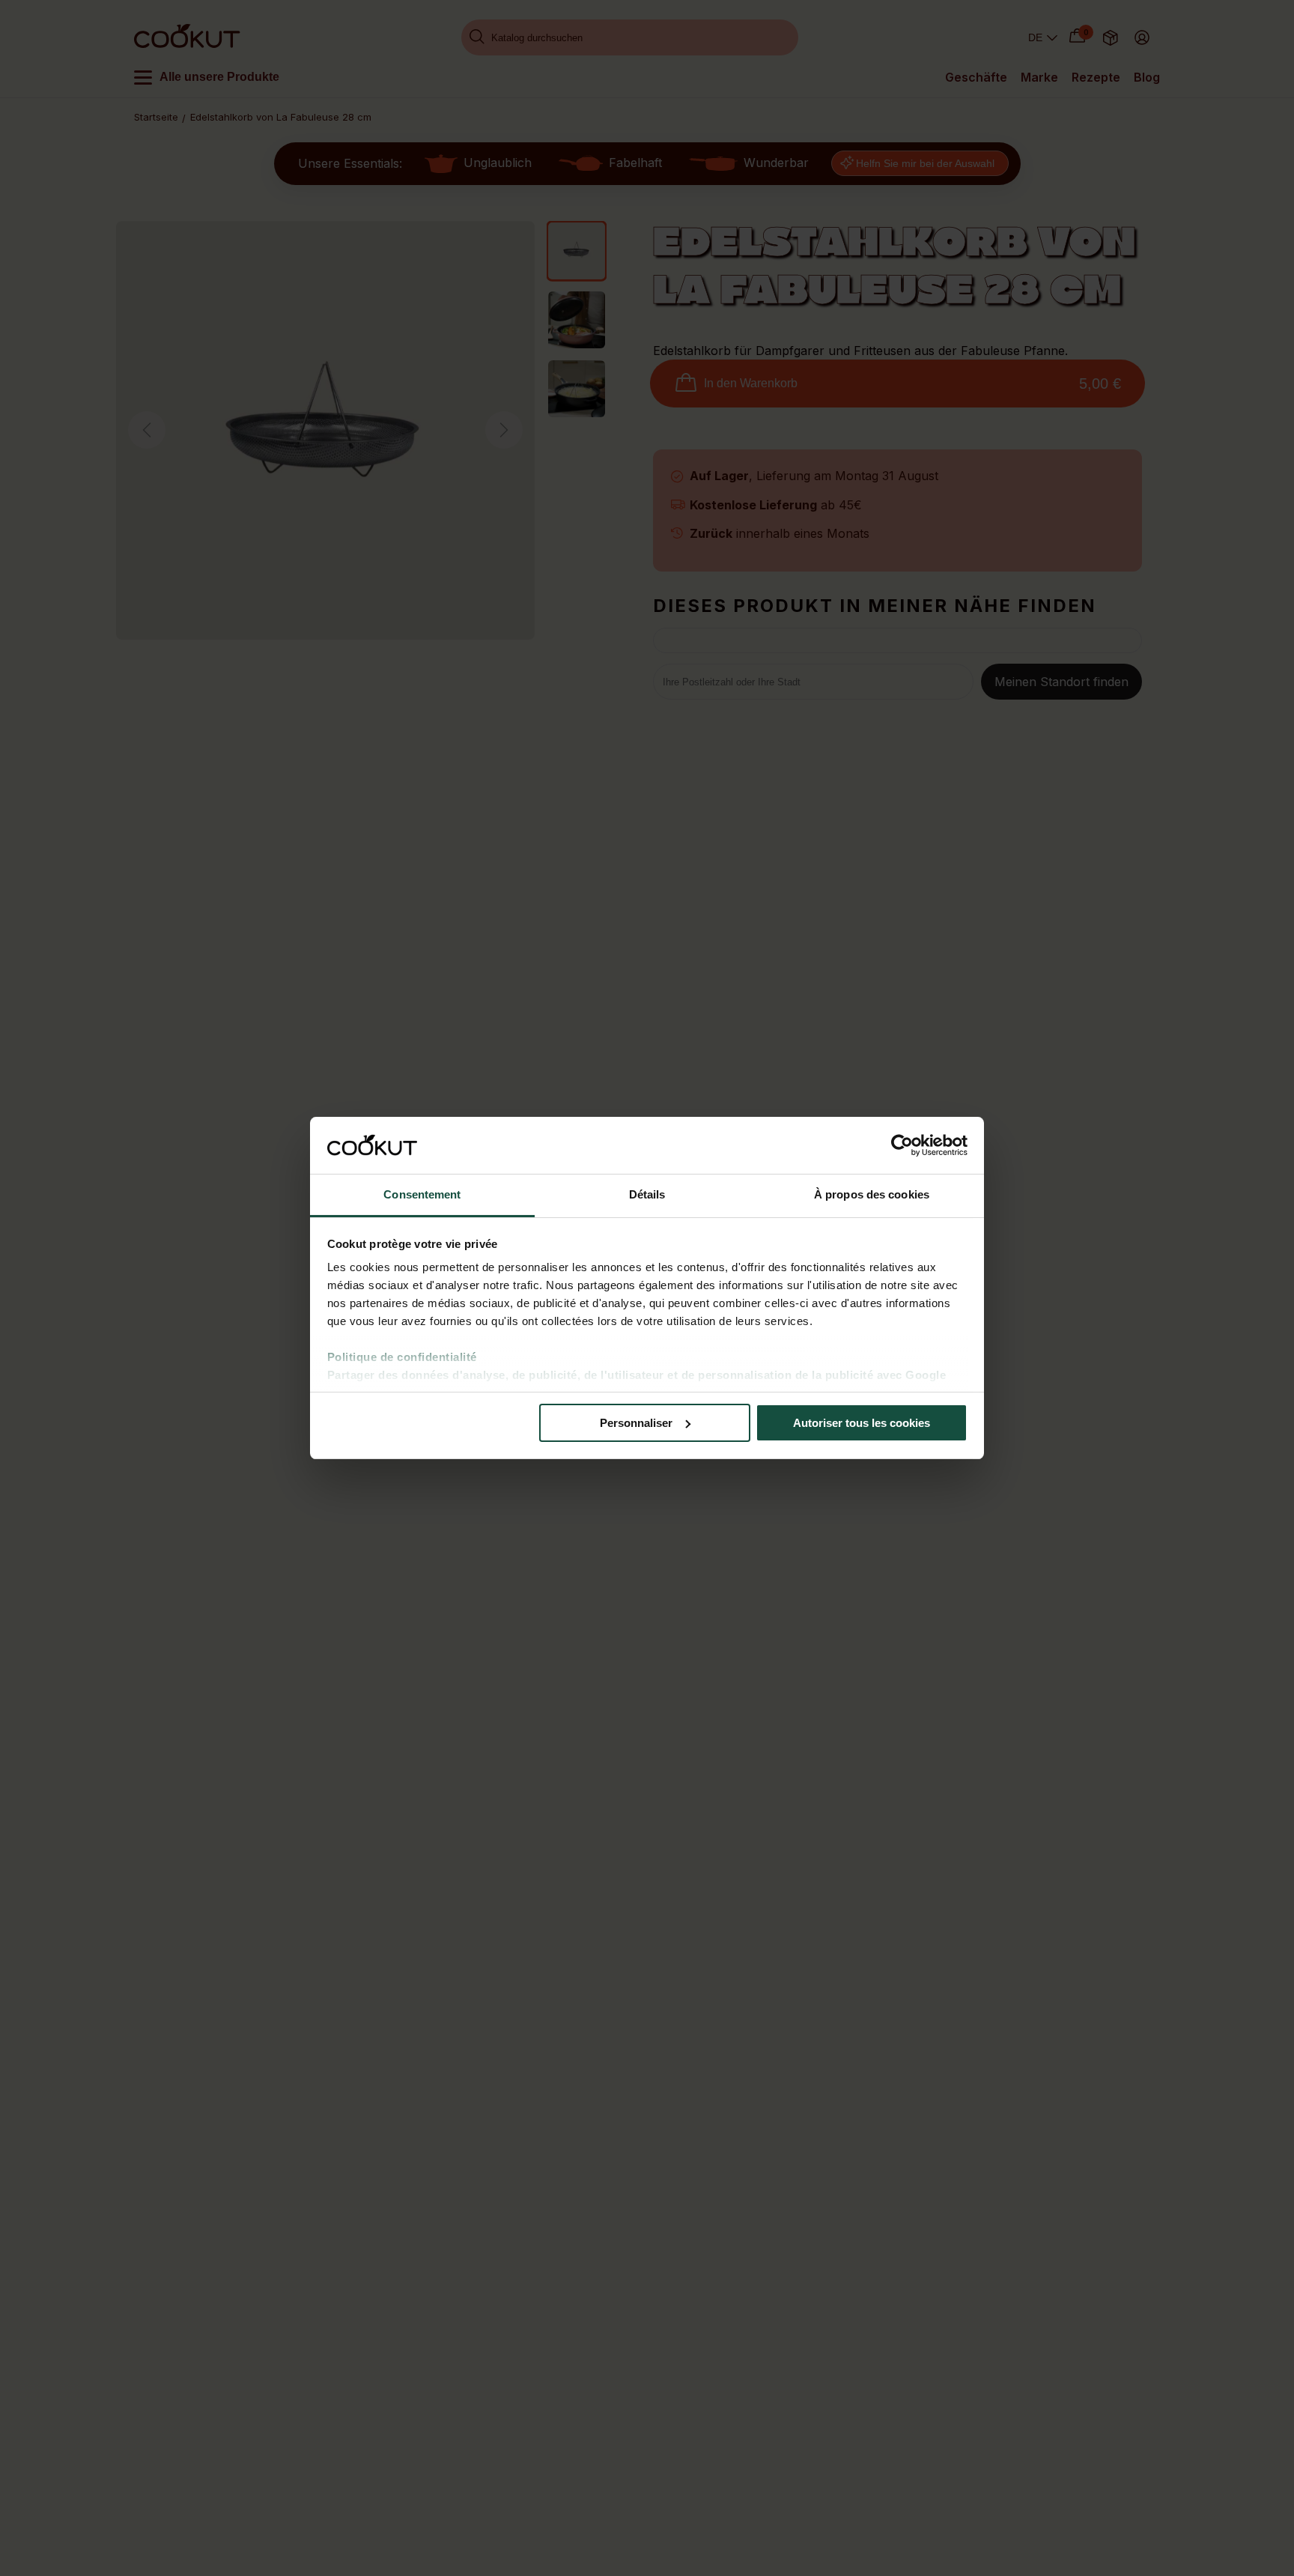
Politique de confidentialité (402, 1357)
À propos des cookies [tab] (872, 1194)
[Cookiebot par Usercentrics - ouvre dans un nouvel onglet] (902, 1145)
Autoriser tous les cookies (862, 1423)
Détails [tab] (647, 1194)
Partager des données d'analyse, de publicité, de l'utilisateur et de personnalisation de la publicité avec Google (637, 1375)
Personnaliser (636, 1423)
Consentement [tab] (422, 1194)
